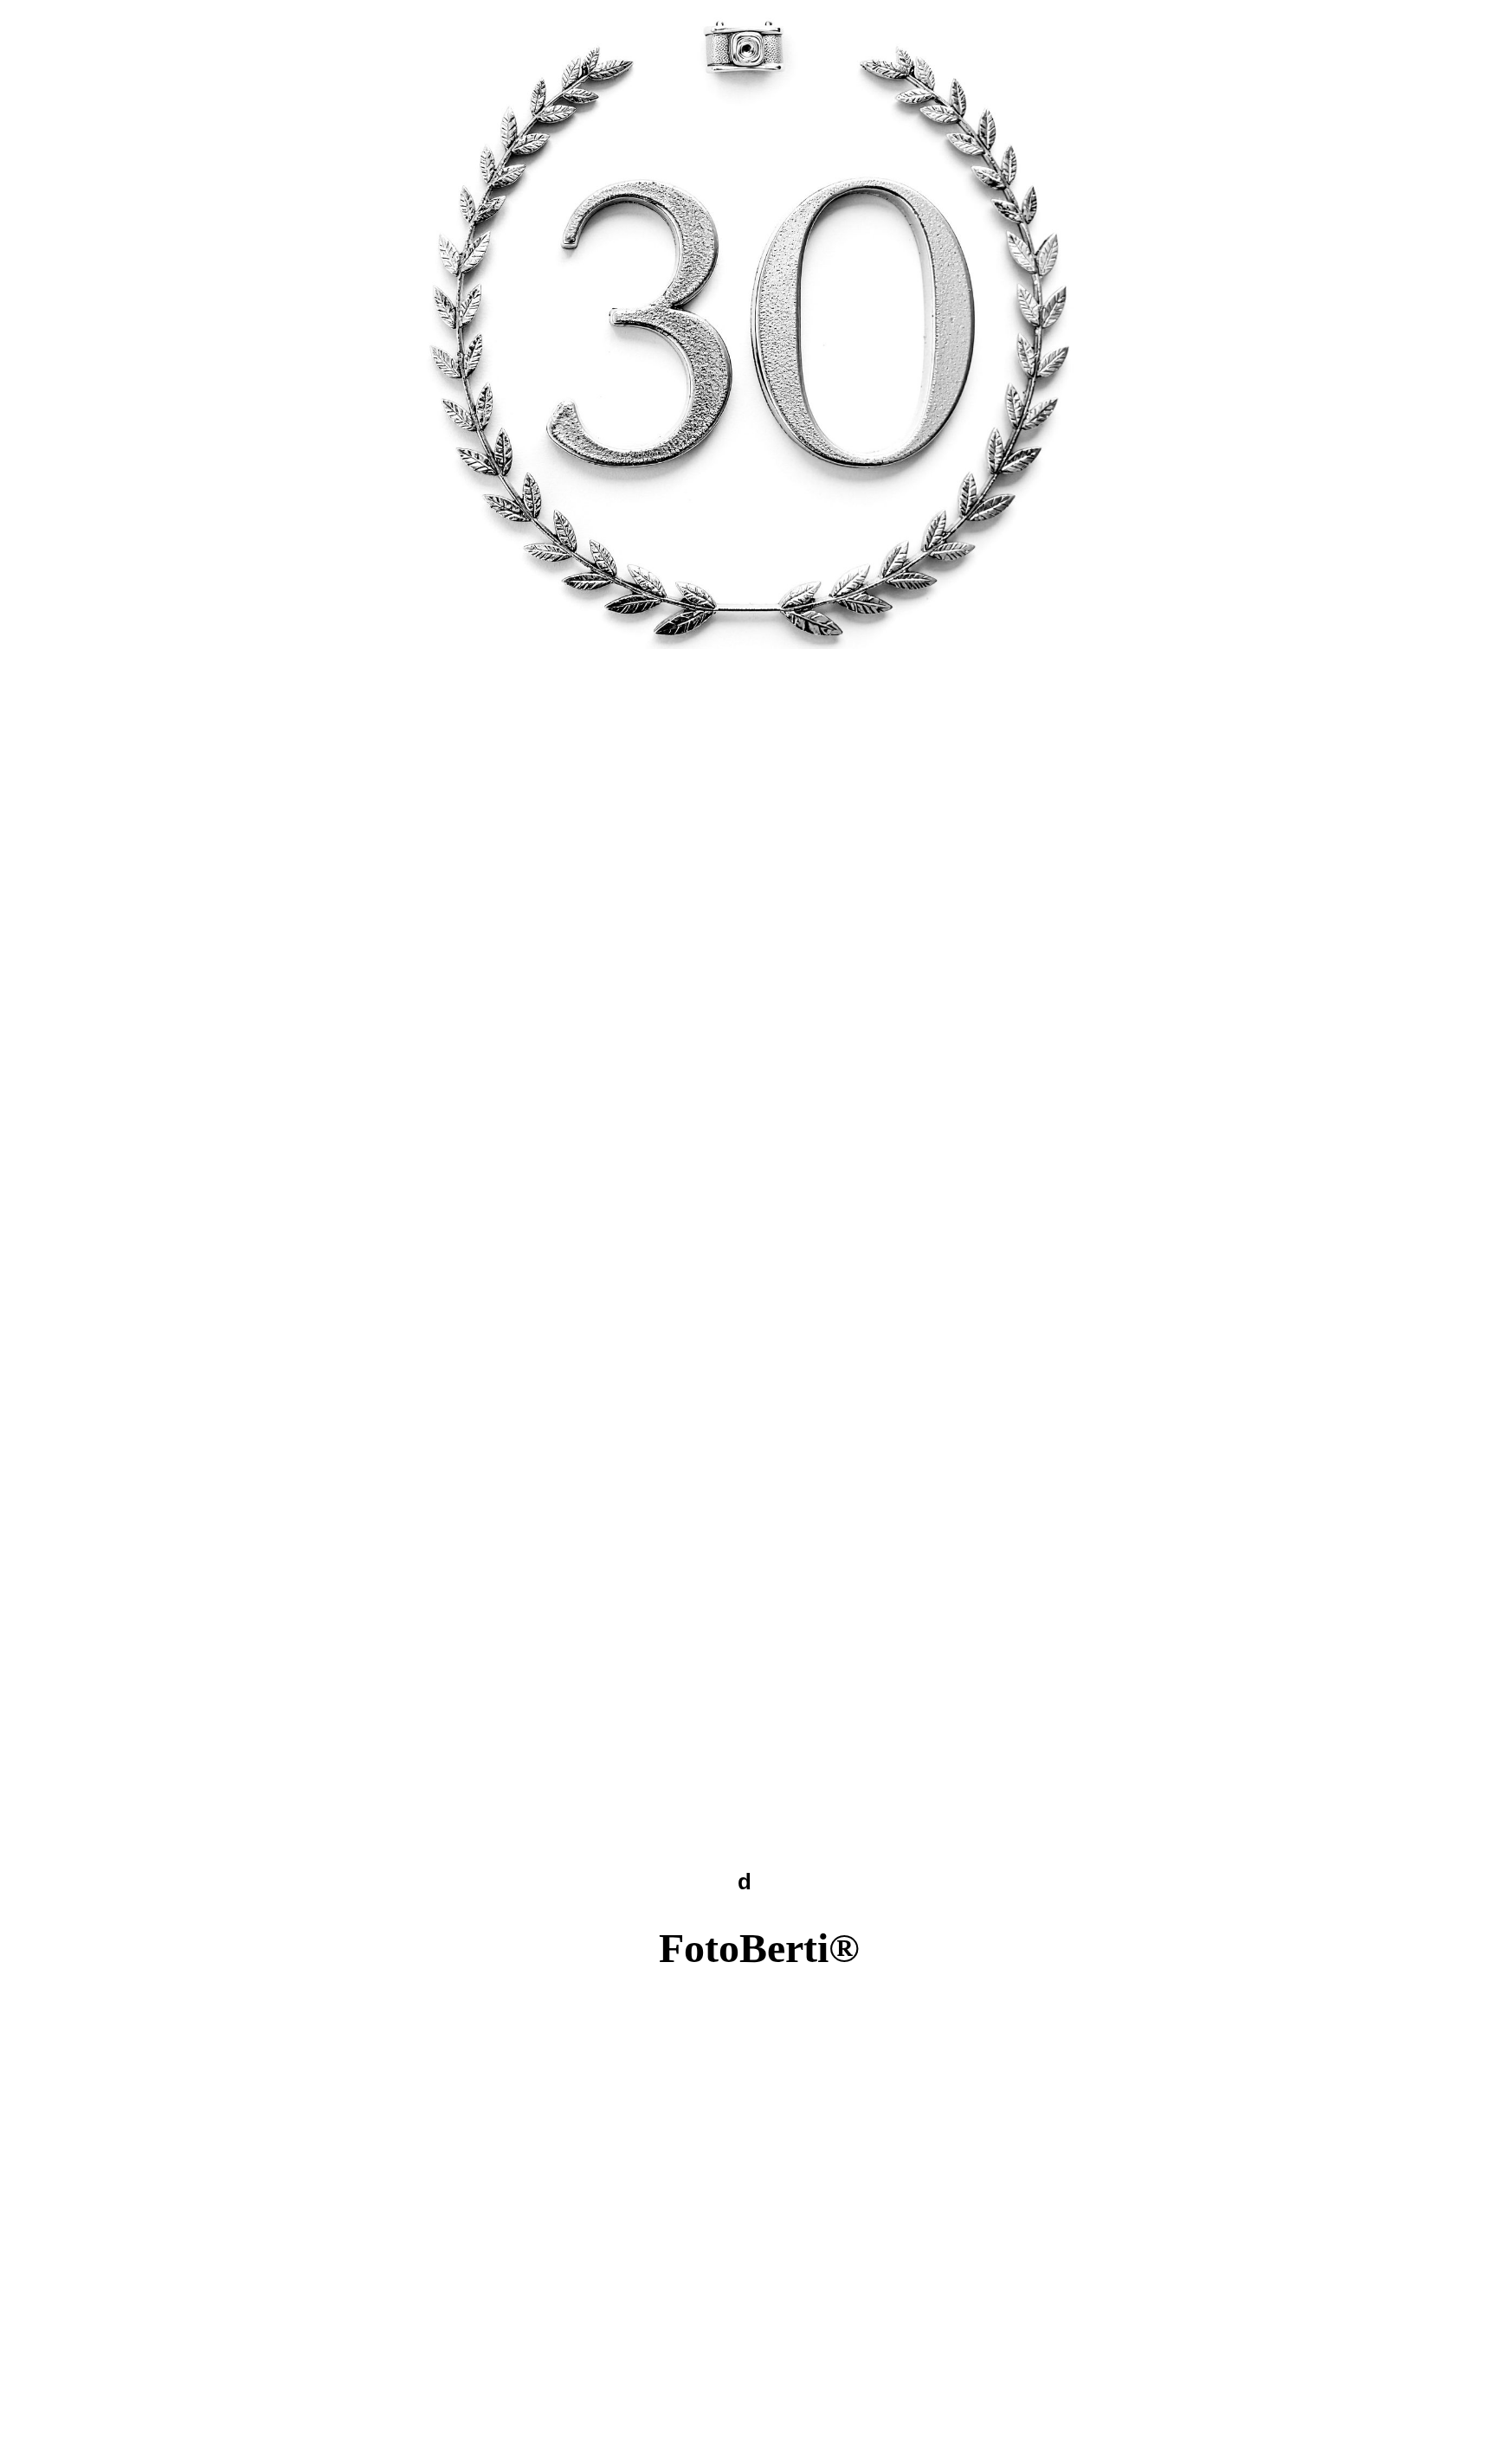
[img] (748, 325)
